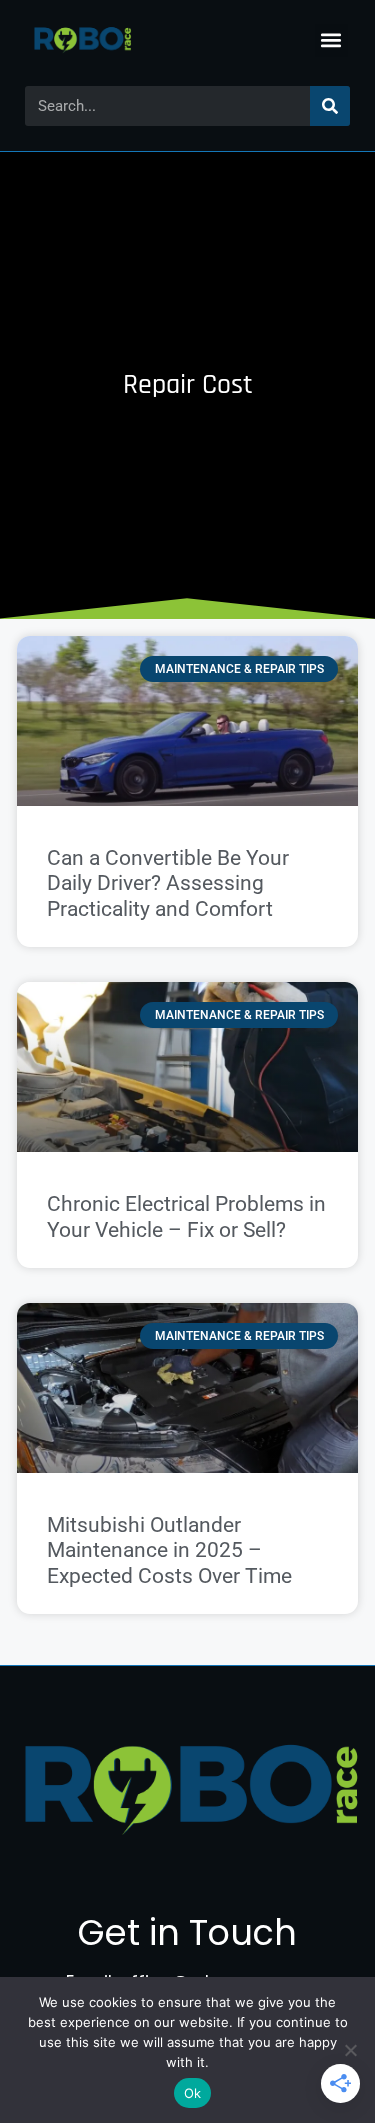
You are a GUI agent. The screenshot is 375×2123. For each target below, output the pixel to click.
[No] (350, 2050)
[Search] (330, 106)
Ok (193, 2093)
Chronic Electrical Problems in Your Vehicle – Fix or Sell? (186, 1216)
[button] (331, 40)
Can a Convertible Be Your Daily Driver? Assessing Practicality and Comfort (168, 883)
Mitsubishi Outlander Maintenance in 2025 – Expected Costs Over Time (169, 1550)
